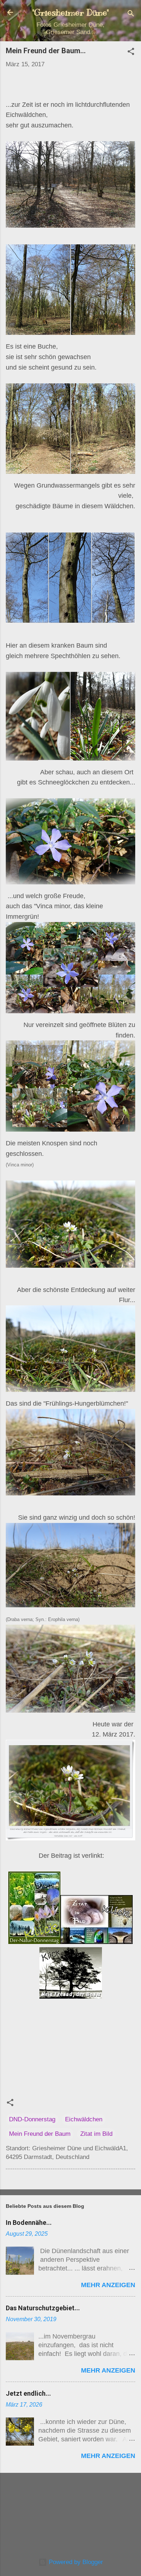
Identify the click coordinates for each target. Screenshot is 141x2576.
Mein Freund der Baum (40, 2134)
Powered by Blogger (75, 2562)
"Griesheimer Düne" (70, 12)
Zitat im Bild (96, 2134)
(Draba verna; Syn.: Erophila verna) (43, 1619)
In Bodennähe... (29, 2223)
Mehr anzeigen (108, 2285)
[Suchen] (131, 15)
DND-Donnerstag (32, 2119)
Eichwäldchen (84, 2119)
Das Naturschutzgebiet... (43, 2308)
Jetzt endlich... (28, 2393)
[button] (131, 53)
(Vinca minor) (20, 1165)
